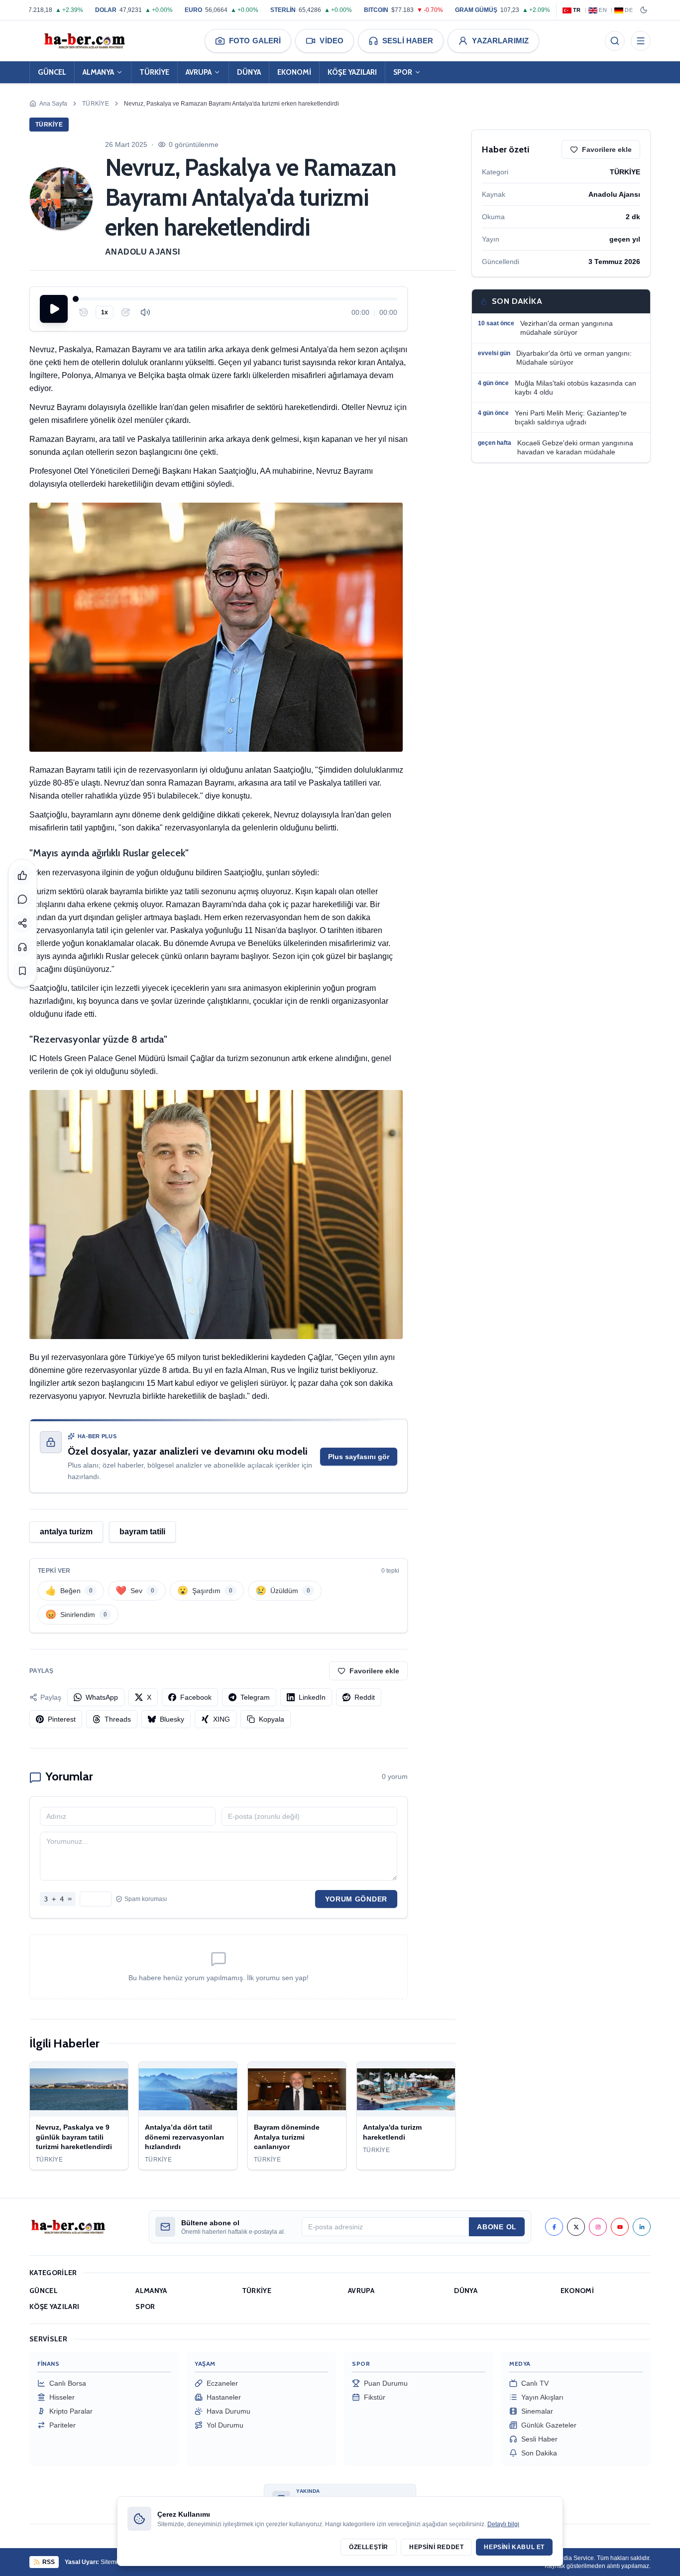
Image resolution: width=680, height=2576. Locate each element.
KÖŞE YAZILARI (352, 72)
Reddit (365, 1697)
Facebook (196, 1697)
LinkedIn (312, 1697)
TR (577, 10)
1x (105, 312)
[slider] (236, 299)
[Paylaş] (22, 923)
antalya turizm (66, 1532)
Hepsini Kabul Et (514, 2547)
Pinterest (62, 1719)
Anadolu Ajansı (143, 252)
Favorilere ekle (374, 1671)
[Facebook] (554, 2227)
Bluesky (172, 1719)
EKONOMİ (294, 72)
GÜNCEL (52, 72)
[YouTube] (620, 2227)
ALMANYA (98, 72)
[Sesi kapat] (145, 312)
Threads (118, 1719)
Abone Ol (497, 2227)
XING (222, 1719)
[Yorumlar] (22, 899)
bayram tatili (142, 1532)
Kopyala (272, 1719)
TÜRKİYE (154, 72)
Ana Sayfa (53, 104)
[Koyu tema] (644, 10)
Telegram (255, 1697)
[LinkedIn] (642, 2227)
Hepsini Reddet (436, 2547)
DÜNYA (249, 72)
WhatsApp (102, 1697)
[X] (576, 2227)
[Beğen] (22, 875)
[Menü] (641, 41)
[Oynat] (54, 309)
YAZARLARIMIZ (500, 41)
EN (603, 10)
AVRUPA (199, 72)
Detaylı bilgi (503, 2524)
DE (629, 10)
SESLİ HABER (408, 41)
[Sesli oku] (22, 947)
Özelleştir (369, 2547)
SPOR (403, 72)
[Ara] (615, 41)
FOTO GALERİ (255, 41)
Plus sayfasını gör (359, 1457)
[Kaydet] (22, 971)
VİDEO (332, 41)
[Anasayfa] (84, 41)
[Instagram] (598, 2227)
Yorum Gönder (356, 1899)
